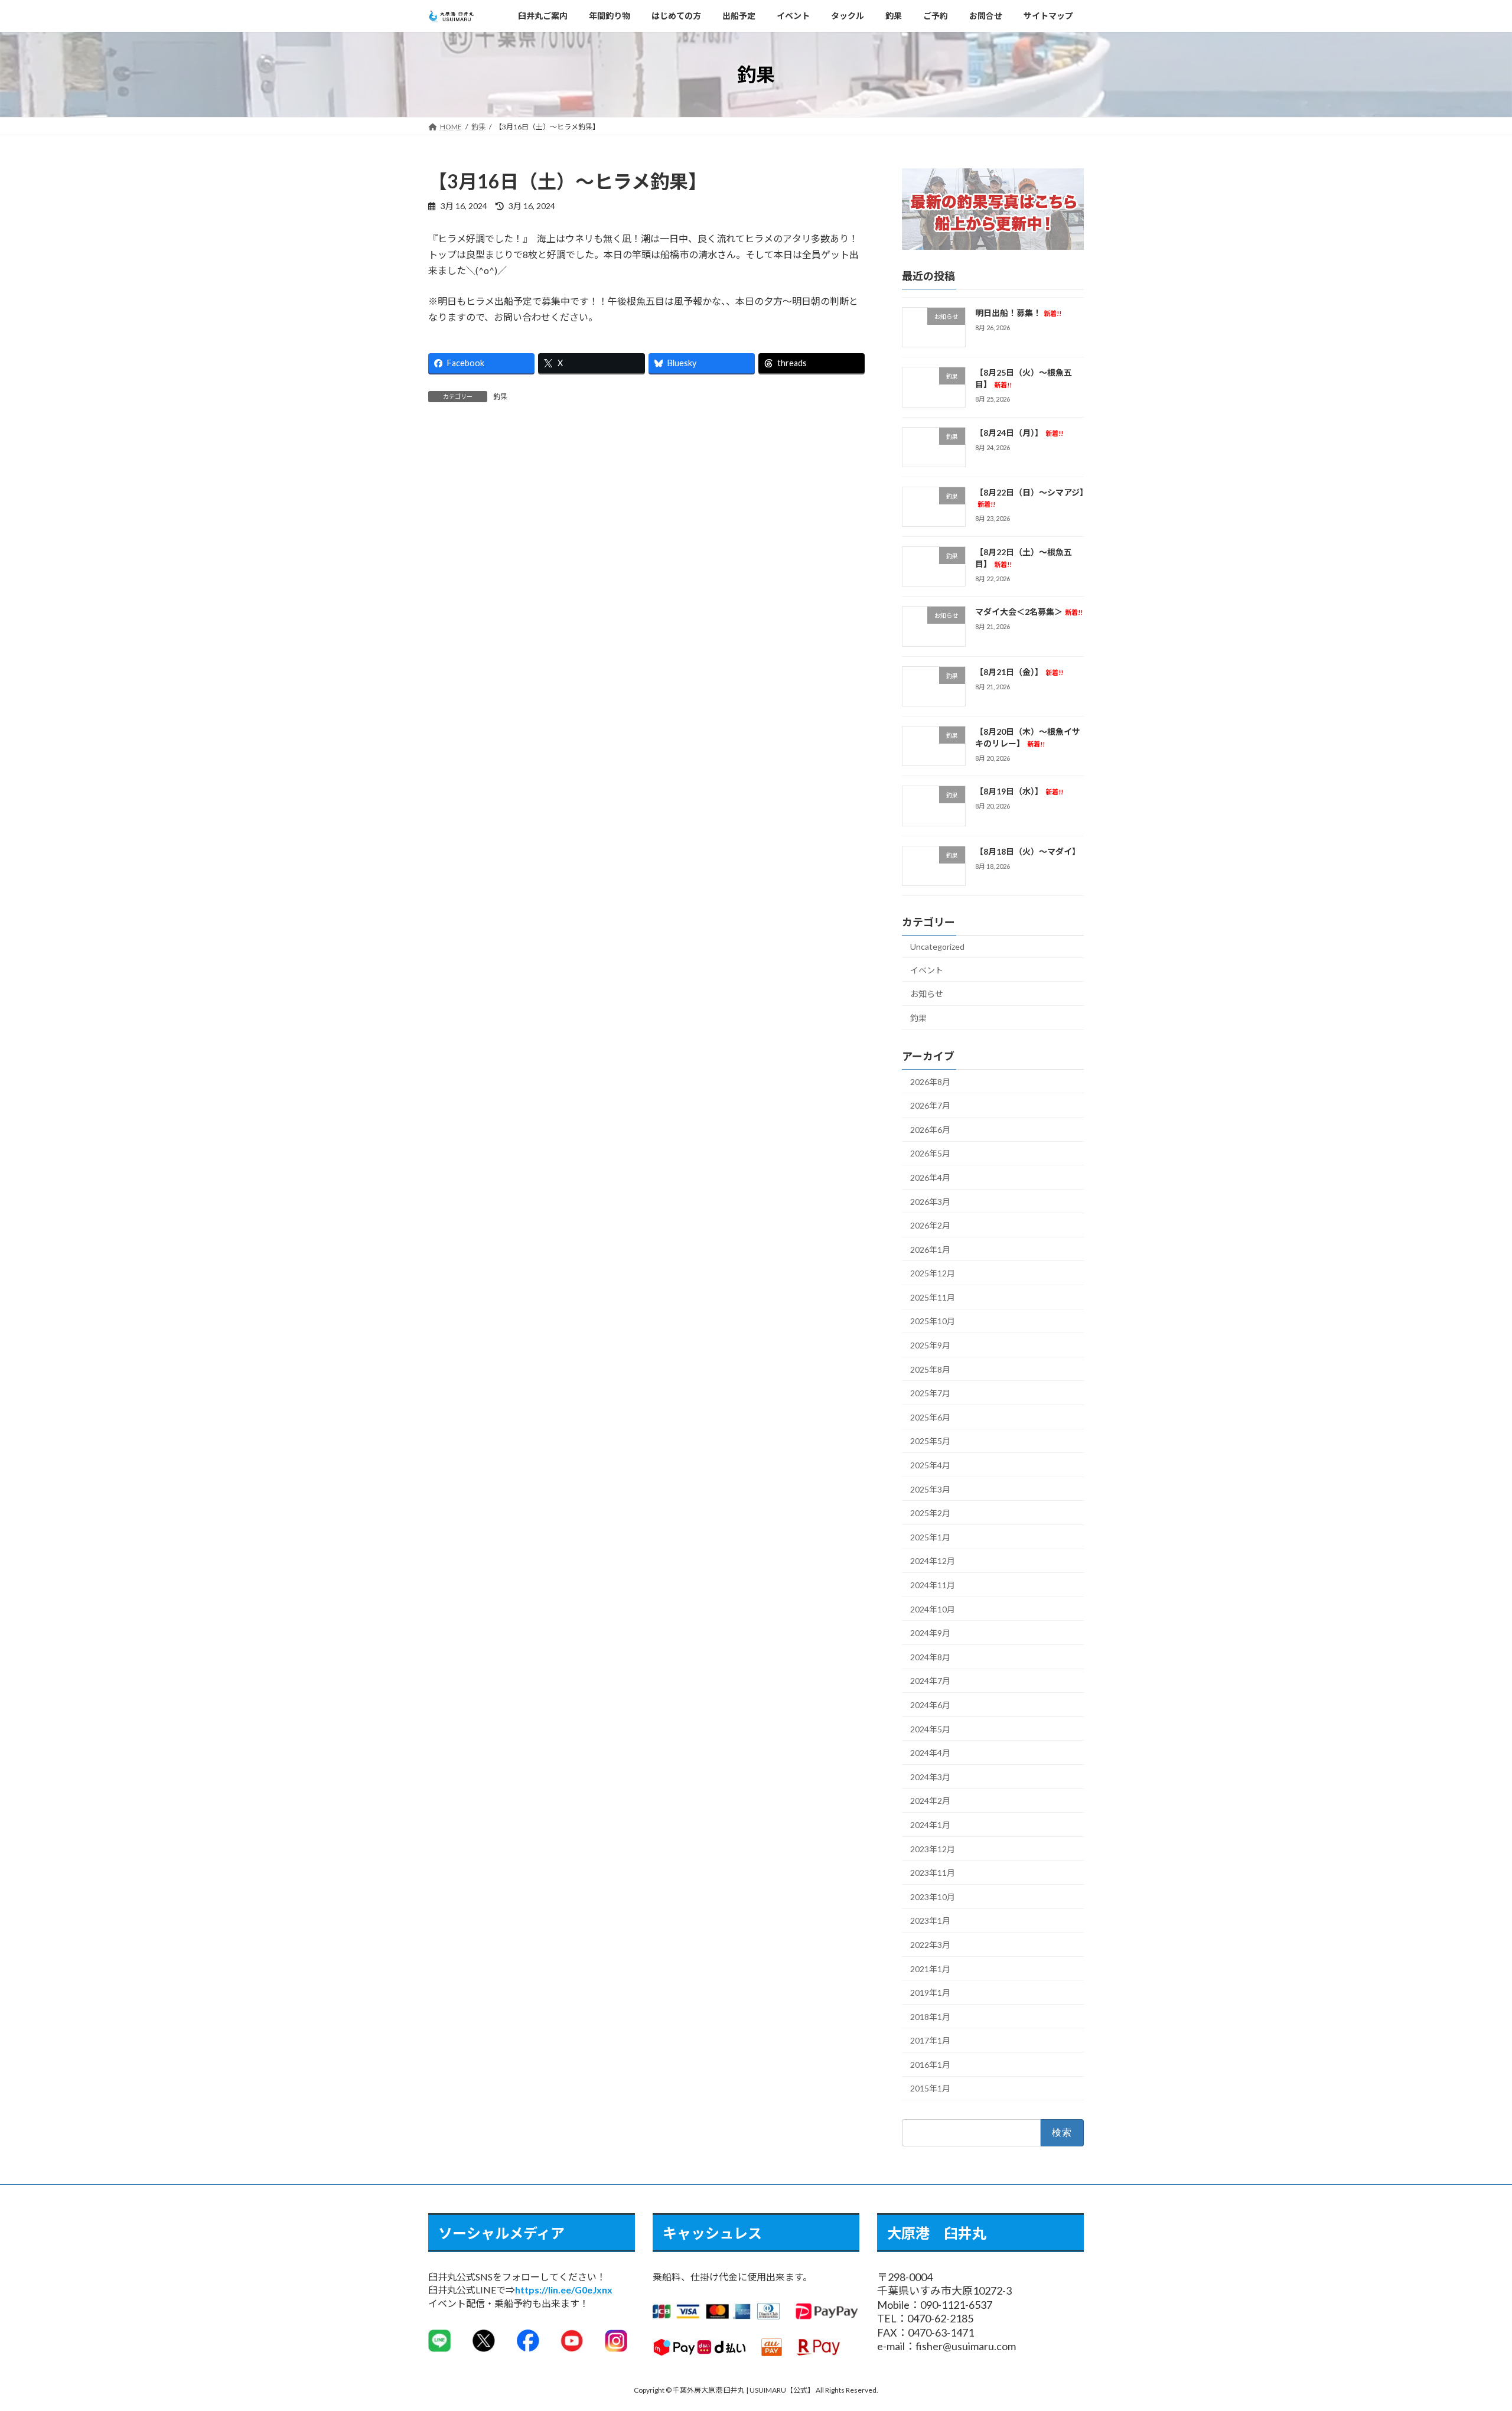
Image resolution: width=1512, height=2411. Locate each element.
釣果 (500, 397)
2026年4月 (930, 1177)
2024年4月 (930, 1753)
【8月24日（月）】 (1019, 433)
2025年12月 (933, 1274)
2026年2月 (930, 1225)
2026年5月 (930, 1154)
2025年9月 (930, 1345)
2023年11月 (933, 1873)
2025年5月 (930, 1441)
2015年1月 (930, 2089)
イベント (927, 970)
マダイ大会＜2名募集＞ (1029, 612)
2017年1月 (930, 2041)
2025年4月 (930, 1465)
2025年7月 (930, 1393)
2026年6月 (930, 1130)
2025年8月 (930, 1369)
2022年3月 (930, 1945)
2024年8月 (930, 1657)
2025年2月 (930, 1513)
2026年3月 (930, 1202)
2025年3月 (930, 1489)
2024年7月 (930, 1681)
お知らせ (927, 994)
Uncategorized (937, 947)
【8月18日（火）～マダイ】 (1028, 851)
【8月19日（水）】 (1019, 792)
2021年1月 (930, 1969)
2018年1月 (930, 2017)
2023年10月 (933, 1897)
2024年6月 (930, 1705)
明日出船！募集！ (1018, 313)
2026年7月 (930, 1105)
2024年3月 (930, 1777)
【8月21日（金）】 (1019, 672)
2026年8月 (930, 1082)
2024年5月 (930, 1729)
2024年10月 (933, 1609)
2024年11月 (933, 1585)
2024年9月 (930, 1633)
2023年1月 (930, 1921)
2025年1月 (930, 1537)
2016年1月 (930, 2065)
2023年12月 (933, 1849)
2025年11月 (933, 1297)
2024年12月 (933, 1561)
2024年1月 (930, 1825)
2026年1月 (930, 1250)
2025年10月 (933, 1322)
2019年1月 (930, 1993)
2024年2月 (930, 1801)
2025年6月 (930, 1417)
